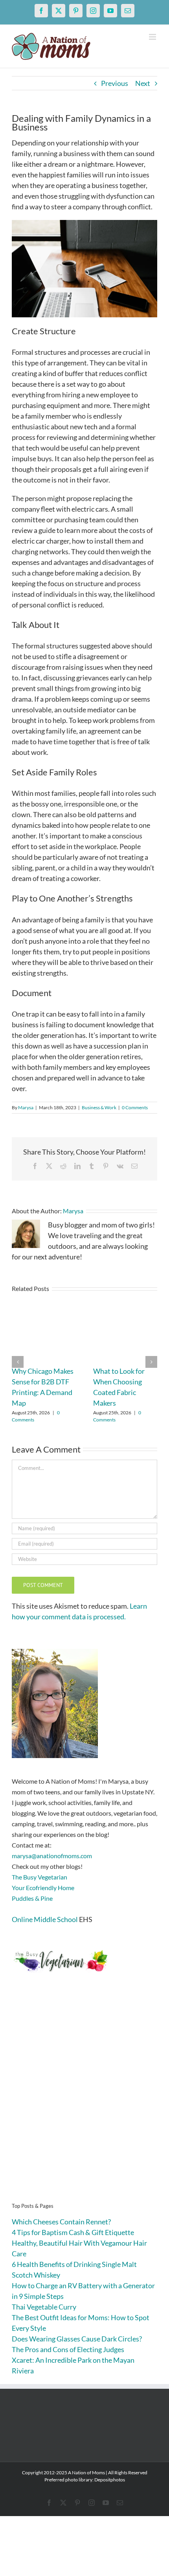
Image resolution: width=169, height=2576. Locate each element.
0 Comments (135, 1107)
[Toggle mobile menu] (153, 37)
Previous (115, 83)
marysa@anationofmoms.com (52, 1856)
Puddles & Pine (32, 1898)
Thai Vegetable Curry (44, 2307)
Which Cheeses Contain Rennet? (61, 2222)
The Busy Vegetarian (39, 1877)
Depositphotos (110, 2480)
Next (143, 83)
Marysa (26, 1107)
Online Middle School (45, 1919)
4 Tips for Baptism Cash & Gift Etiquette (73, 2232)
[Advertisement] (84, 2100)
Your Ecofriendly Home (43, 1888)
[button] (18, 1362)
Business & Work (99, 1107)
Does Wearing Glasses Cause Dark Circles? (77, 2339)
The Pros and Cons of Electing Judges (68, 2349)
